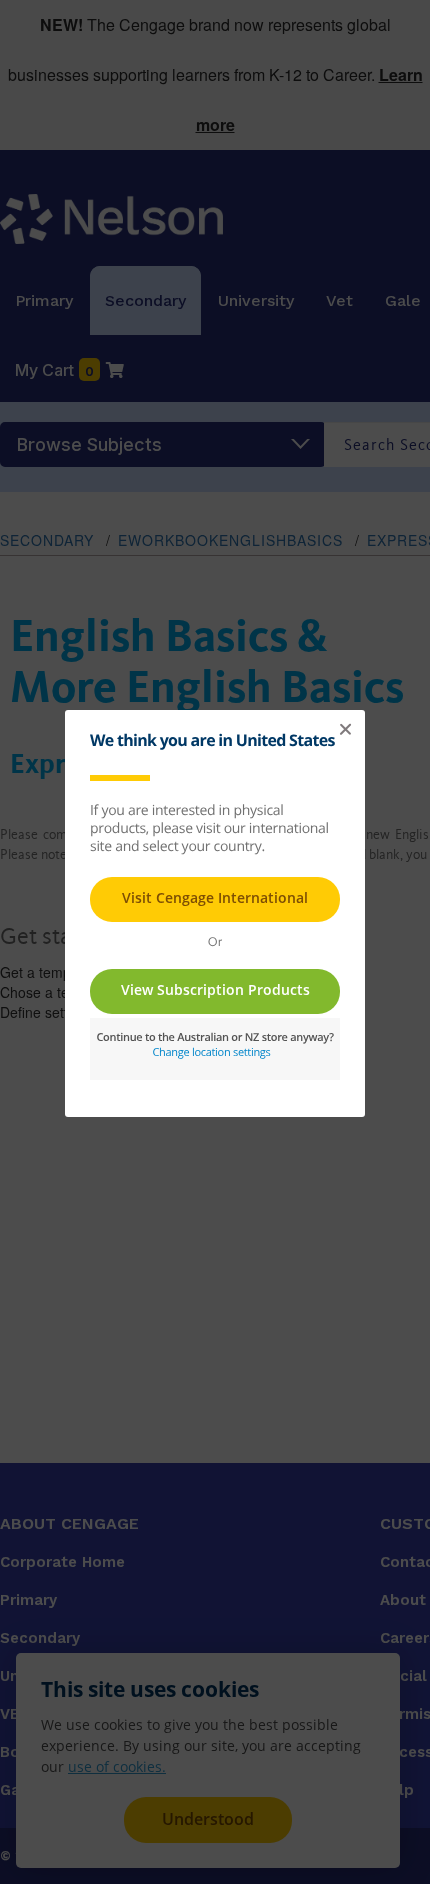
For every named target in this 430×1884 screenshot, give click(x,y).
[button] (345, 730)
